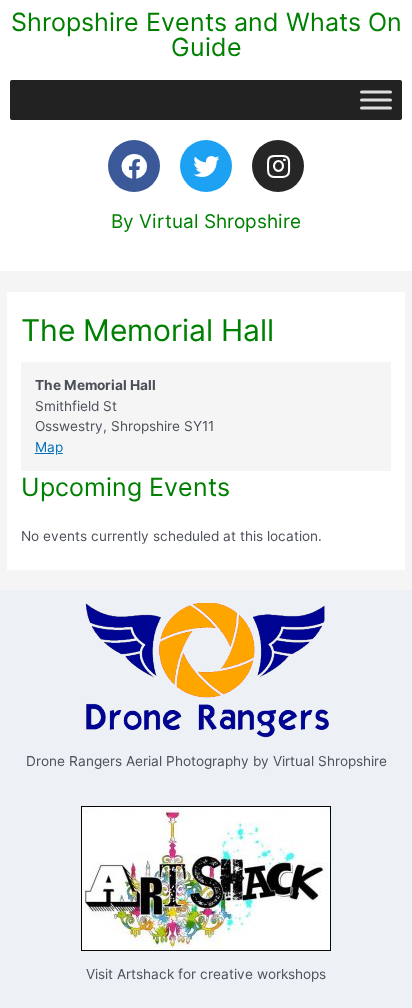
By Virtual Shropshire (206, 221)
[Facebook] (134, 166)
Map (49, 447)
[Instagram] (278, 166)
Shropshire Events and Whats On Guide (206, 34)
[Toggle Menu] (376, 99)
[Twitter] (206, 166)
